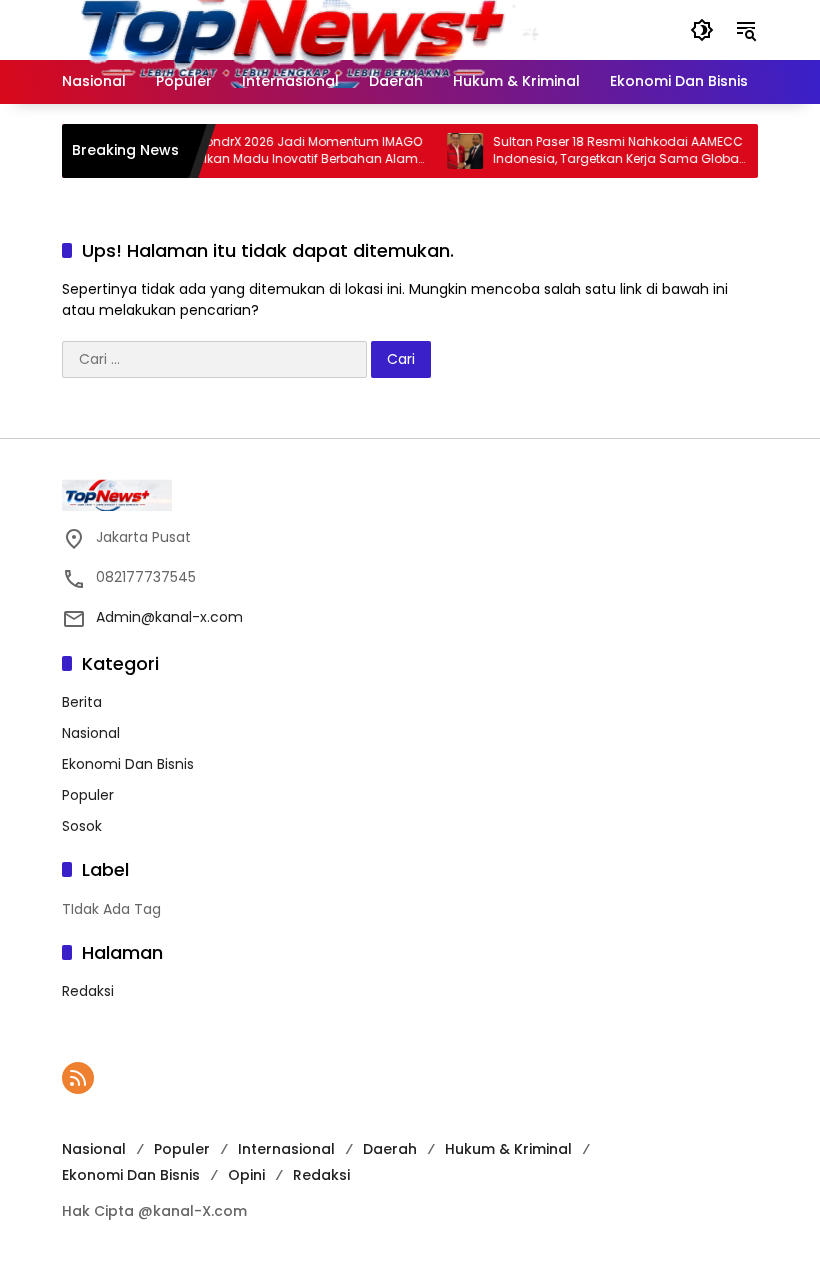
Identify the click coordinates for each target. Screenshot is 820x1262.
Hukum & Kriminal (508, 1149)
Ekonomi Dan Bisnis (128, 764)
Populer (88, 795)
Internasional (286, 1149)
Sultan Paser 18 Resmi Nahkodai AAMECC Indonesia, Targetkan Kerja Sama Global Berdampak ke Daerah (606, 151)
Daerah (390, 1149)
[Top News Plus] (340, 29)
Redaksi (88, 991)
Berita (82, 702)
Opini (246, 1175)
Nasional (91, 733)
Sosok (82, 826)
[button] (702, 30)
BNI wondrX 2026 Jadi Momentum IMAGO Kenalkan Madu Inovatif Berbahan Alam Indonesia (285, 151)
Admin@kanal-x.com (169, 617)
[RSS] (78, 1078)
